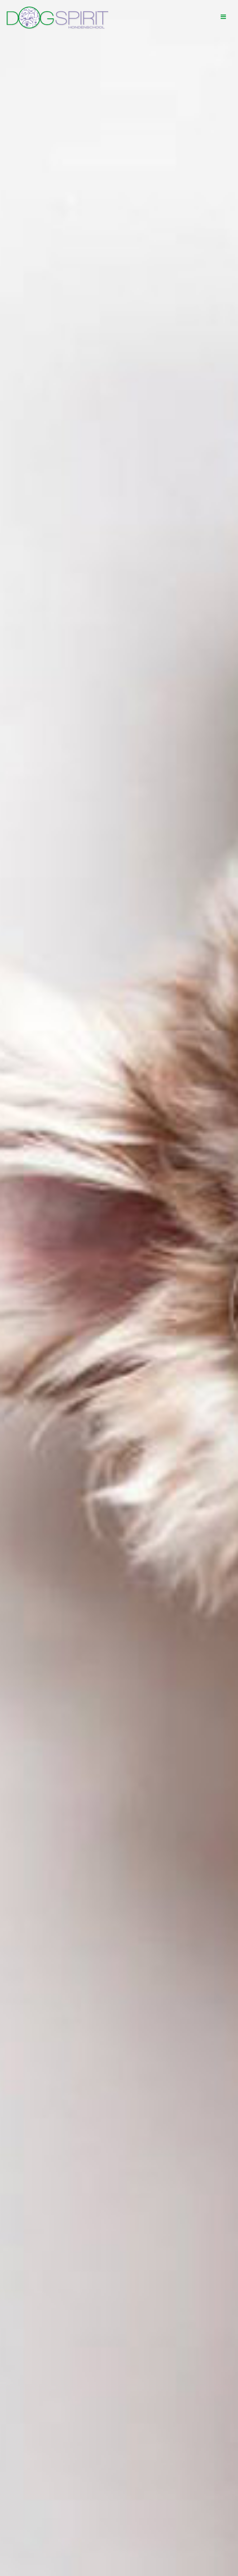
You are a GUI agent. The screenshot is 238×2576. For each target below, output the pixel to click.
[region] (119, 1288)
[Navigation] (223, 17)
